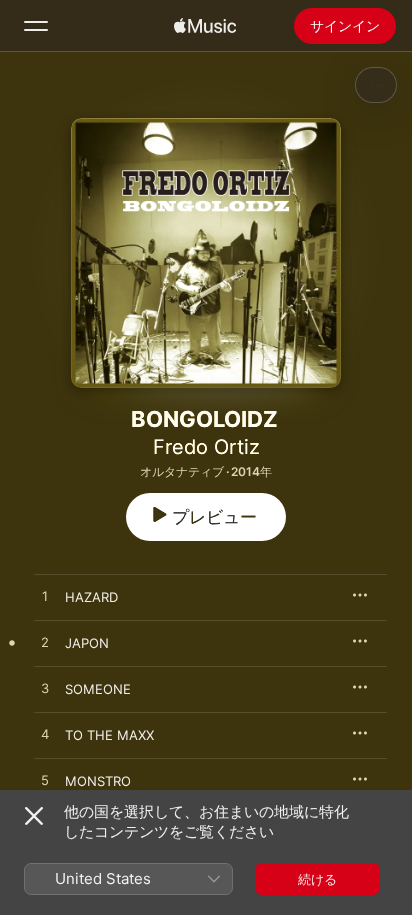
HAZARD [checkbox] (91, 597)
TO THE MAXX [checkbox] (109, 735)
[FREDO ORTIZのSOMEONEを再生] (45, 689)
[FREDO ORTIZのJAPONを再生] (45, 643)
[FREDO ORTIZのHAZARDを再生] (45, 597)
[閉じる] (34, 816)
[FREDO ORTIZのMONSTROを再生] (45, 781)
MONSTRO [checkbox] (98, 781)
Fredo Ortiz (206, 447)
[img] (205, 26)
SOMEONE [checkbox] (98, 689)
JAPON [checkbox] (87, 643)
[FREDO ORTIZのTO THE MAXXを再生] (45, 735)
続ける (317, 879)
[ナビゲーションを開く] (36, 26)
